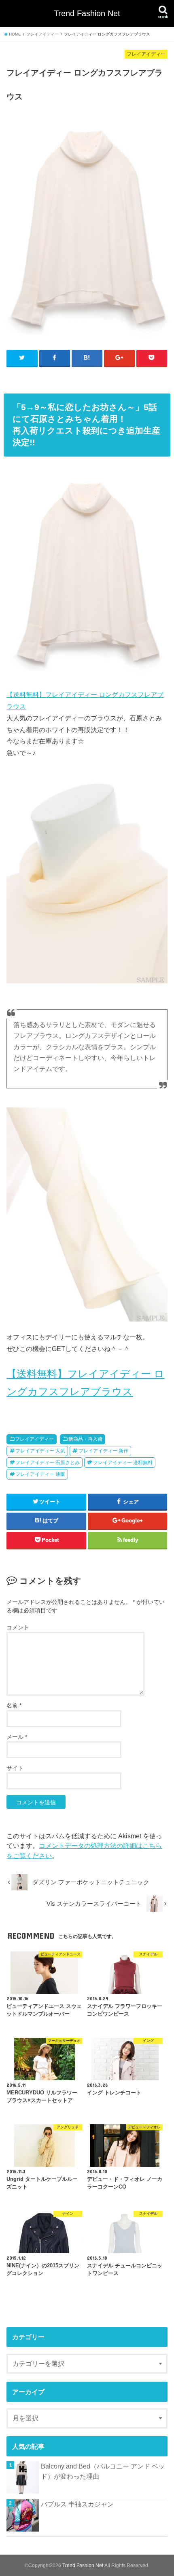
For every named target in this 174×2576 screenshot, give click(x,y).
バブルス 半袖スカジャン (77, 2504)
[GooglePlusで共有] (119, 358)
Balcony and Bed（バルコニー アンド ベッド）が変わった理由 (103, 2471)
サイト (15, 1768)
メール (17, 1737)
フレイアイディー (34, 1439)
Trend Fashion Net (87, 13)
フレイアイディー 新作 (103, 1451)
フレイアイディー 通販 (40, 1474)
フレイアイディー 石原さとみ (48, 1463)
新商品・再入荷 (85, 1439)
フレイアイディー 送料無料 (123, 1463)
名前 (14, 1705)
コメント (18, 1627)
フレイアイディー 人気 (40, 1451)
